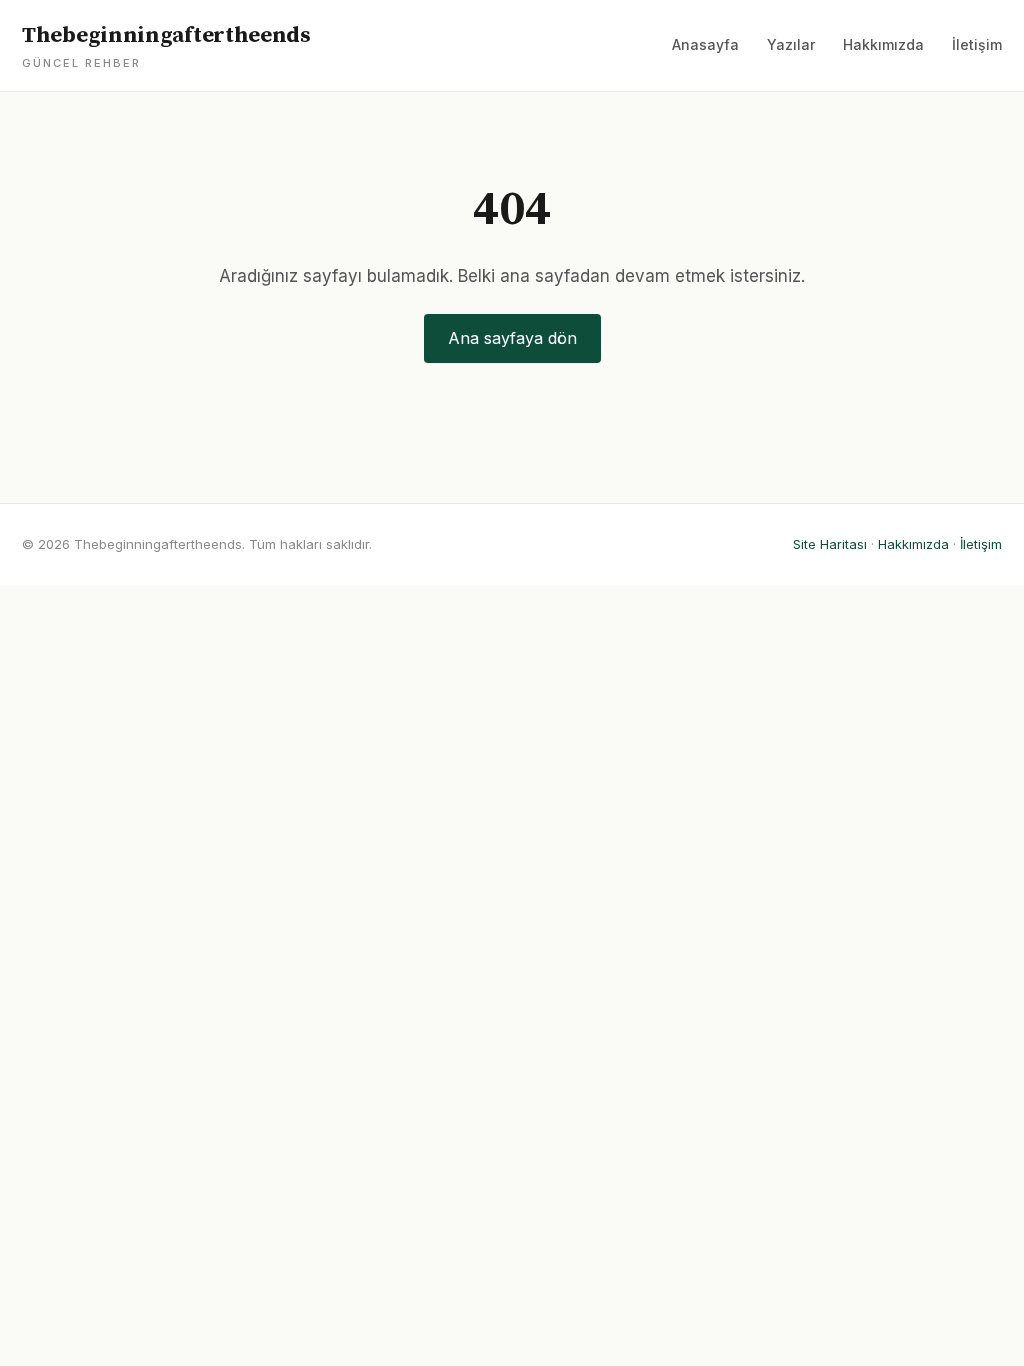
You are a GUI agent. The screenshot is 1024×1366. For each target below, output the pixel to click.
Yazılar (791, 44)
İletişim (977, 44)
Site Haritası (830, 544)
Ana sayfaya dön (512, 338)
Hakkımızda (883, 44)
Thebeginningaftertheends (166, 46)
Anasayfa (705, 44)
